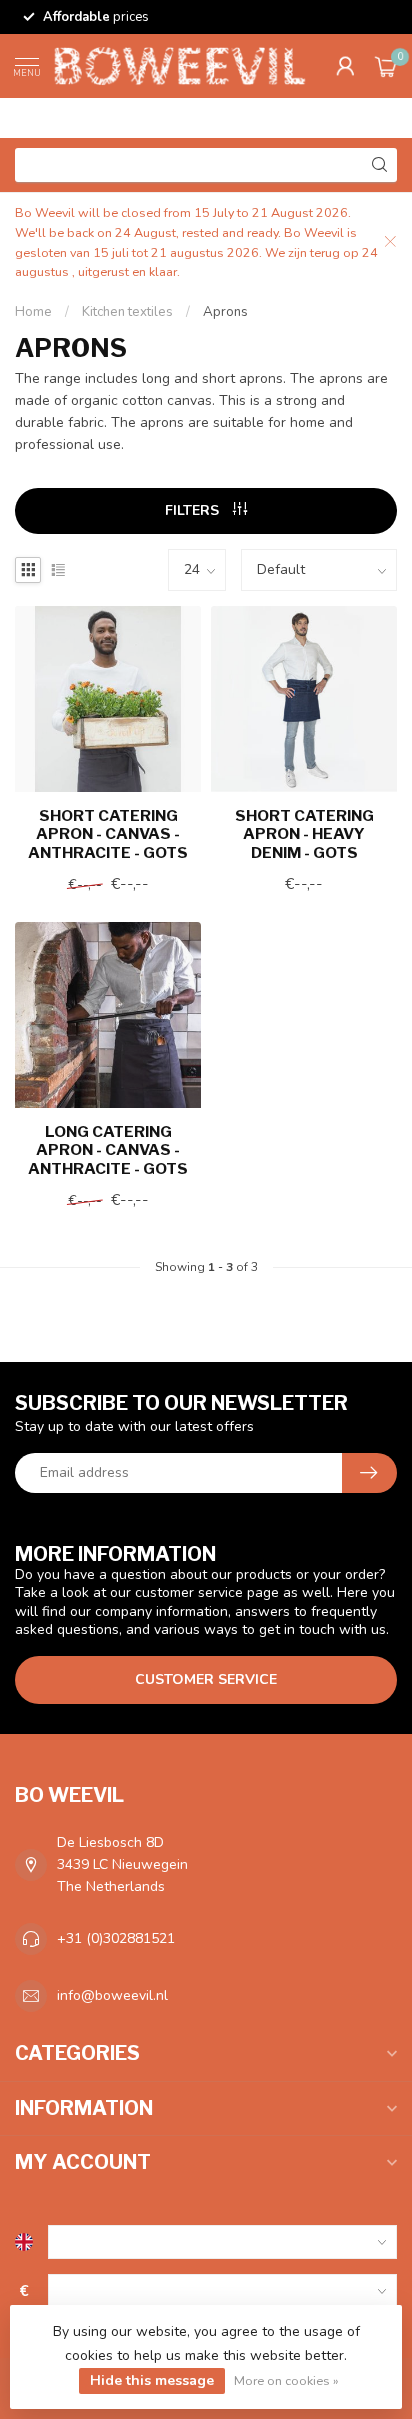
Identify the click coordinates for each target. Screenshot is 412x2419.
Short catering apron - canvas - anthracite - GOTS (108, 834)
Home (33, 312)
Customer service (206, 1679)
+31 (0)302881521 (116, 1938)
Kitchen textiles (127, 312)
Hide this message (152, 2380)
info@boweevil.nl (112, 1995)
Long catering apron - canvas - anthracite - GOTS (108, 1150)
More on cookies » (286, 2380)
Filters (194, 510)
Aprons (225, 312)
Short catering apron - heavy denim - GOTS (304, 834)
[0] (386, 66)
